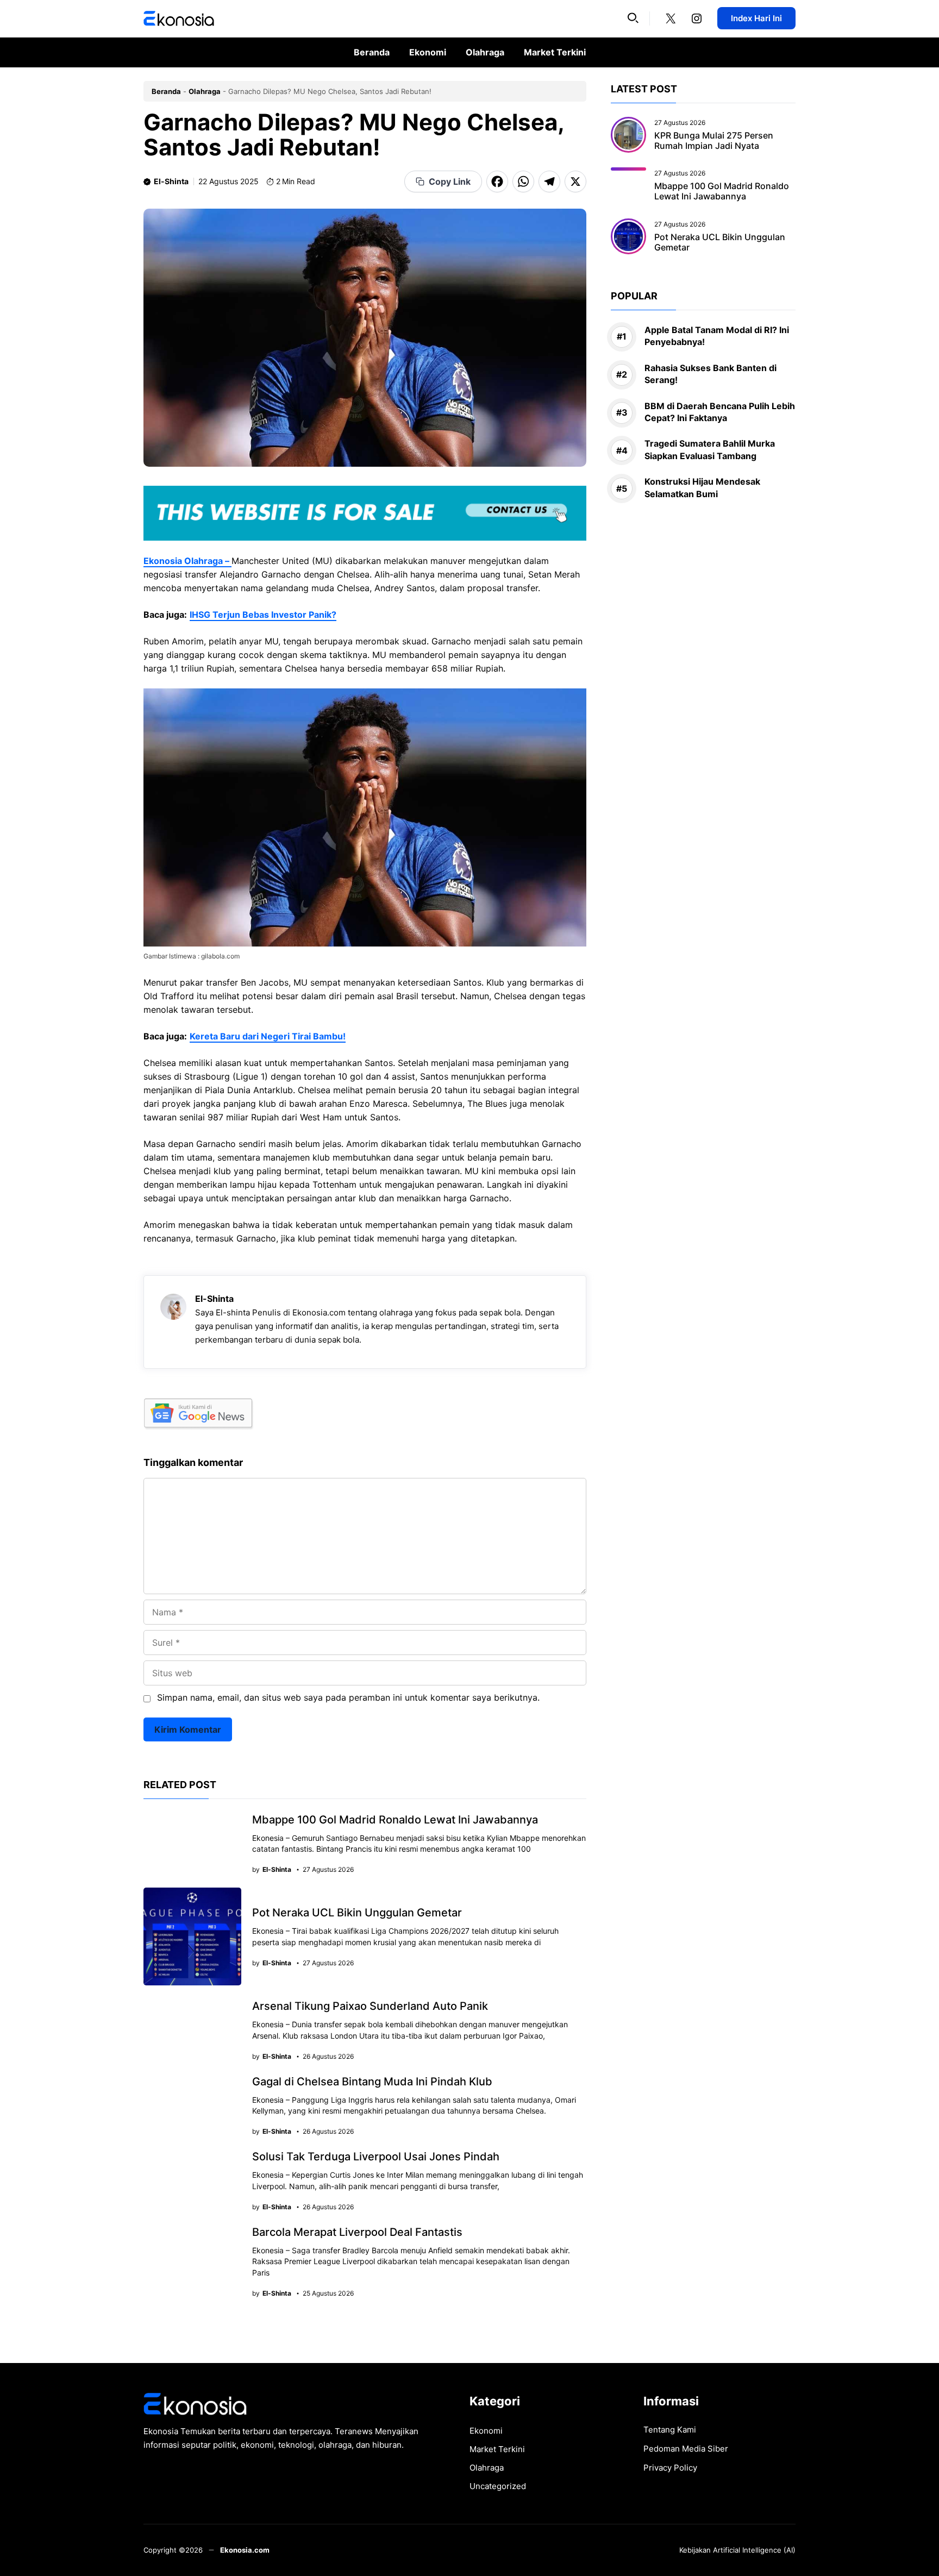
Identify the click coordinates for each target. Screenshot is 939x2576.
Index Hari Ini (756, 18)
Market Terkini (555, 52)
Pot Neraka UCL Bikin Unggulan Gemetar (357, 1913)
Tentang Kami (670, 2430)
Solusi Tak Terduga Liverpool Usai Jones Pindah (376, 2157)
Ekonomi (428, 52)
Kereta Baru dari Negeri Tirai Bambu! (268, 1036)
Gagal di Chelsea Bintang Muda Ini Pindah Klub (372, 2082)
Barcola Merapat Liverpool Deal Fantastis (357, 2232)
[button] (633, 18)
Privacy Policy (670, 2468)
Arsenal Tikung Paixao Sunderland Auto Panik (370, 2006)
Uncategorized (498, 2486)
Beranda (372, 52)
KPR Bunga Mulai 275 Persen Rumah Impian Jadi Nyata (714, 140)
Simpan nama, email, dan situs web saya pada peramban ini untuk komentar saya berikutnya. (348, 1697)
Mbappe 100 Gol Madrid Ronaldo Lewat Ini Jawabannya (395, 1820)
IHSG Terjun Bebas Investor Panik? (263, 615)
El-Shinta (171, 181)
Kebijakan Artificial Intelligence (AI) (737, 2550)
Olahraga (485, 52)
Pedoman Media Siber (686, 2449)
